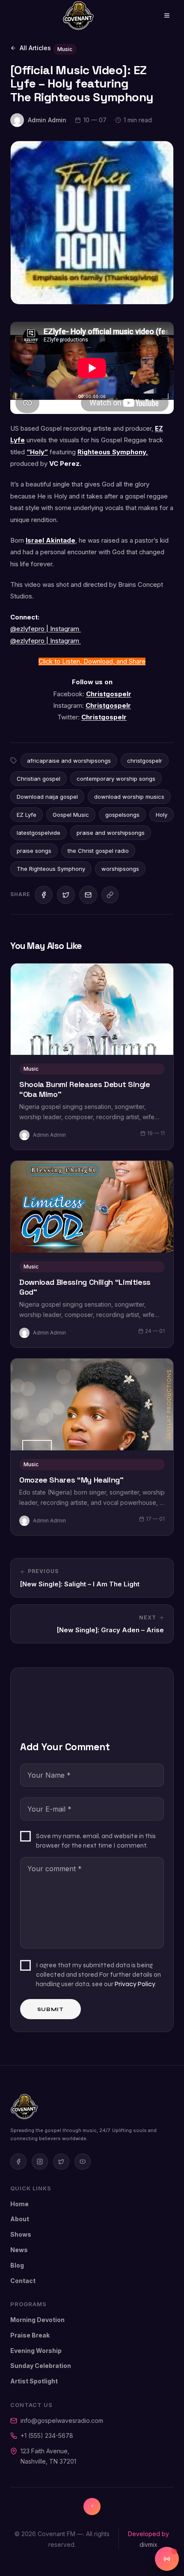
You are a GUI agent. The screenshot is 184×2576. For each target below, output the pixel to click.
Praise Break (30, 2335)
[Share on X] (66, 895)
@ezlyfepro (28, 629)
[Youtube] (83, 2162)
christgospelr (145, 761)
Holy (162, 815)
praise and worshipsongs (111, 833)
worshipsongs (120, 869)
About (20, 2219)
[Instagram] (40, 2162)
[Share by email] (88, 895)
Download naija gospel (47, 797)
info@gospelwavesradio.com (62, 2420)
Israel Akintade (50, 541)
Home (19, 2204)
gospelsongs (122, 815)
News (19, 2250)
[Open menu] (161, 15)
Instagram (65, 629)
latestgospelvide (39, 833)
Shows (21, 2234)
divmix (148, 2544)
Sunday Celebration (41, 2366)
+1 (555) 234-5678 (47, 2436)
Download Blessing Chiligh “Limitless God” (85, 1287)
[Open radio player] (167, 2559)
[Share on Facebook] (44, 895)
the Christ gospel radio (98, 851)
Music (65, 49)
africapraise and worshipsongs (69, 761)
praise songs (34, 851)
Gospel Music (71, 815)
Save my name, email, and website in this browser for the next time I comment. (96, 1841)
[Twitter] (61, 2162)
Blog (17, 2265)
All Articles (35, 48)
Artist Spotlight (34, 2381)
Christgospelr (109, 694)
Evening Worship (36, 2351)
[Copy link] (110, 895)
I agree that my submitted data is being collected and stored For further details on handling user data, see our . (98, 1974)
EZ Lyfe (27, 815)
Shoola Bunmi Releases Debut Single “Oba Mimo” (85, 1089)
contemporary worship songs (116, 779)
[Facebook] (18, 2162)
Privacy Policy (135, 1984)
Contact (23, 2281)
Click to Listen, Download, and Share (92, 661)
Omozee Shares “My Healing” (71, 1480)
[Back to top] (92, 2507)
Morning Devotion (37, 2320)
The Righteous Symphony (51, 869)
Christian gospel (39, 779)
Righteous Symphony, (113, 452)
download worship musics (129, 797)
